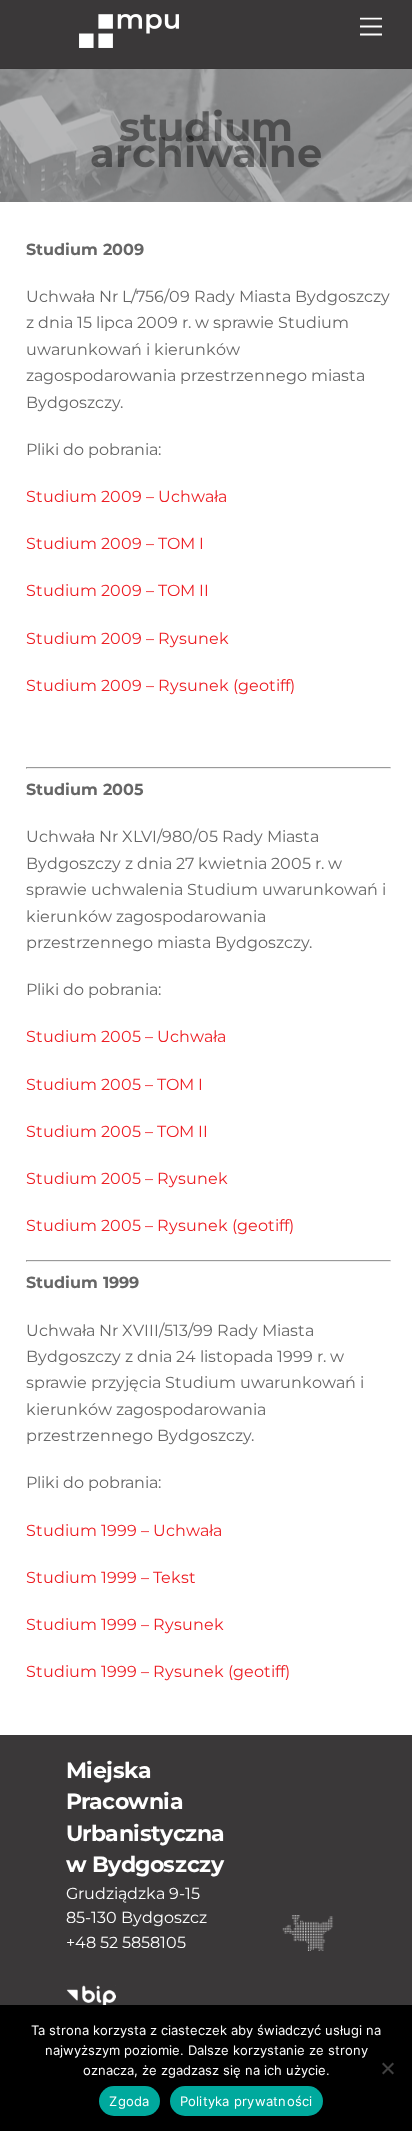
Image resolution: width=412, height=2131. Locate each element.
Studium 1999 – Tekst (111, 1577)
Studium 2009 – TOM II (117, 590)
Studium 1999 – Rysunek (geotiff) (158, 1671)
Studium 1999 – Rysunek (125, 1624)
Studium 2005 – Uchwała (126, 1036)
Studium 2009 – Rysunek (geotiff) (160, 685)
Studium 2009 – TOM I (115, 543)
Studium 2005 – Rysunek (127, 1178)
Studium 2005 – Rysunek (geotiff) (160, 1225)
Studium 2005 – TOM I (114, 1084)
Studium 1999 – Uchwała (124, 1530)
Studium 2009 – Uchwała (126, 496)
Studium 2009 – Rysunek (127, 638)
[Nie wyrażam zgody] (387, 2068)
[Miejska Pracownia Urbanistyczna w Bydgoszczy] (129, 38)
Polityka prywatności (246, 2101)
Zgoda (129, 2101)
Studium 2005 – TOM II (117, 1131)
